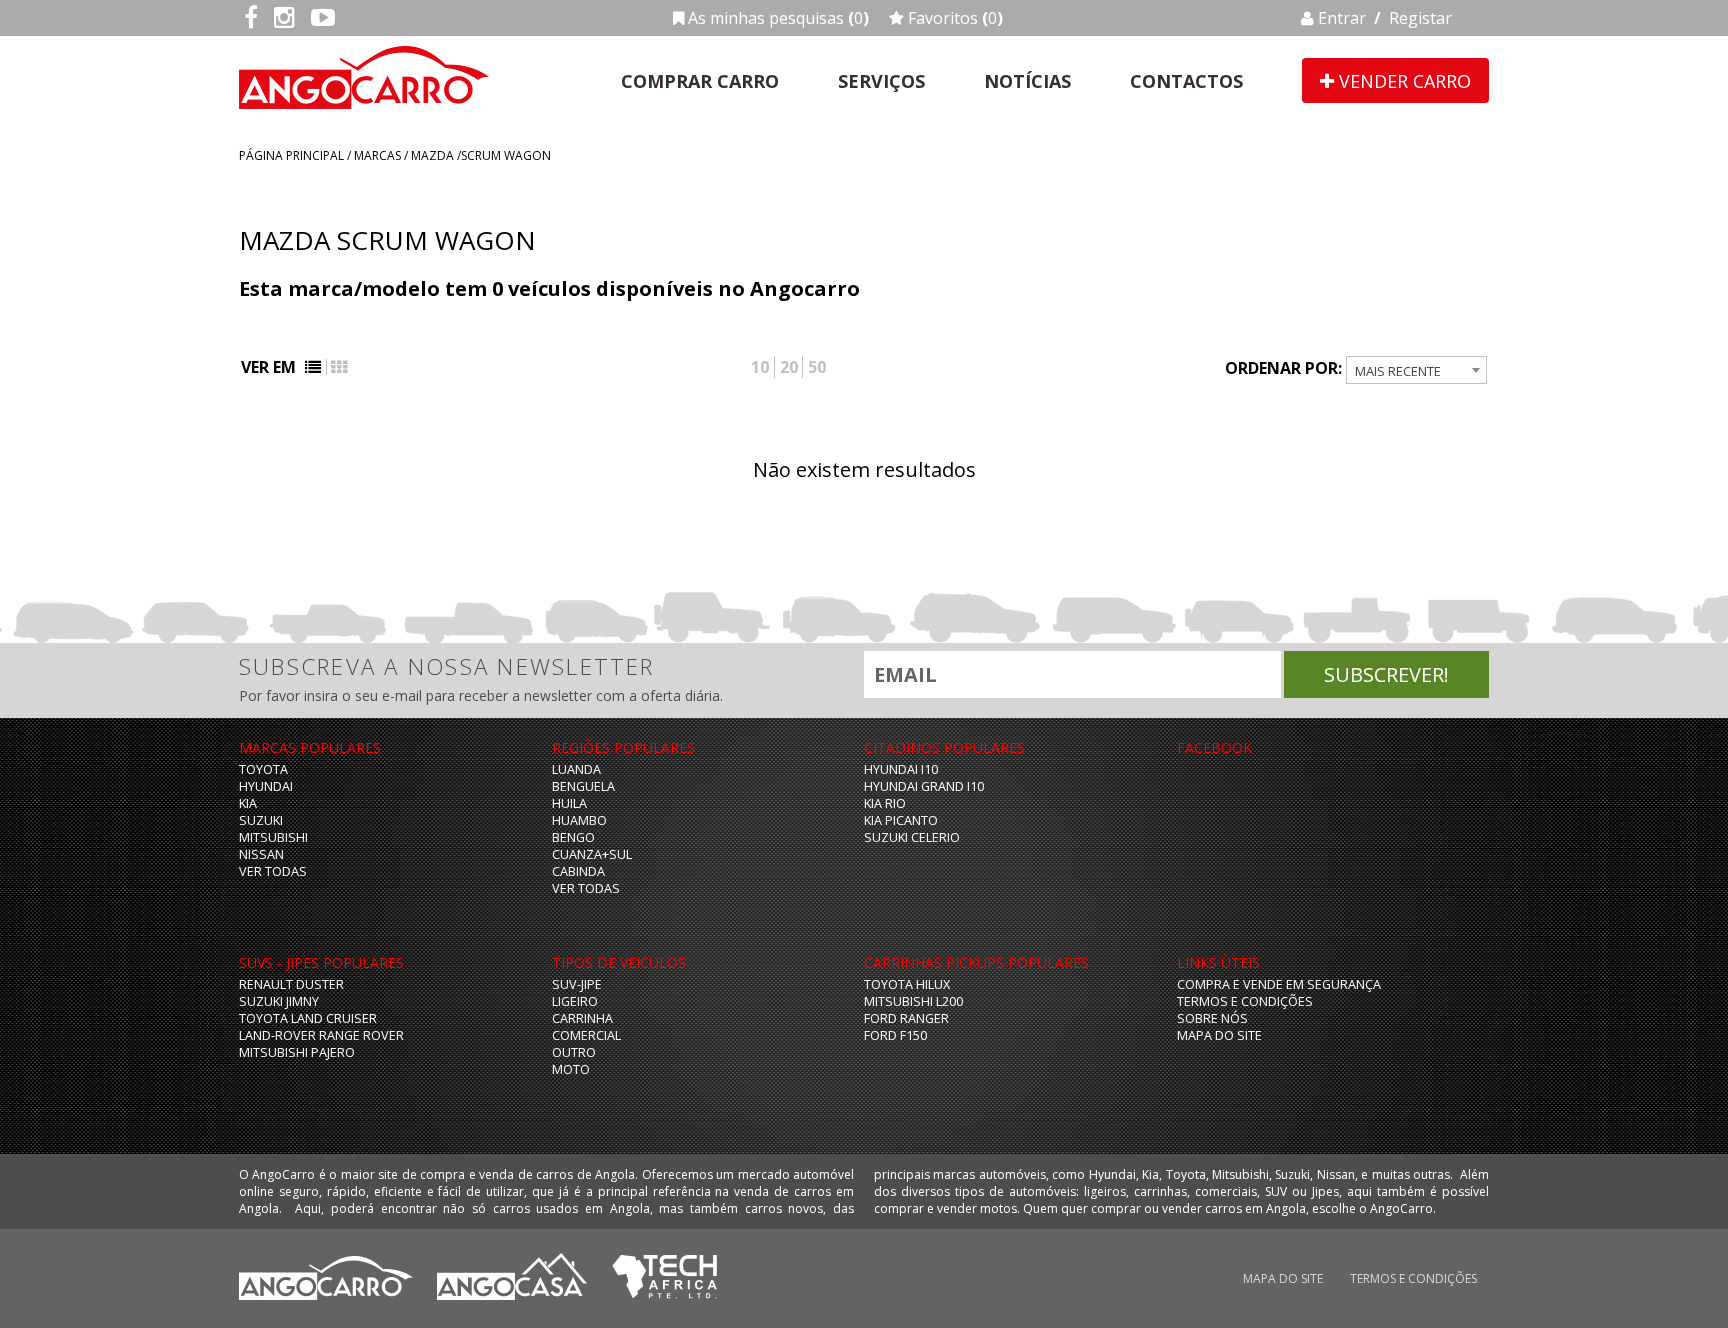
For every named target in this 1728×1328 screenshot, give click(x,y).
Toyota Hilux (907, 984)
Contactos (1186, 81)
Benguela (583, 786)
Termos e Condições (1245, 1001)
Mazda (432, 155)
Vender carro (1402, 81)
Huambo (579, 820)
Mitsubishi (273, 837)
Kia (248, 803)
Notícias (1027, 81)
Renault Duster (291, 984)
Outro (574, 1052)
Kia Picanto (901, 820)
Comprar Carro (700, 81)
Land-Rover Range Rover (321, 1035)
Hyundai (266, 786)
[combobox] (1416, 370)
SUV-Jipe (577, 984)
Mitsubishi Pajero (297, 1052)
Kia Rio (885, 803)
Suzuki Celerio (912, 837)
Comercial (586, 1035)
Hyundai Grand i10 (924, 786)
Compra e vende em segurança (1279, 984)
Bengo (573, 837)
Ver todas (273, 871)
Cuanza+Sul (592, 854)
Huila (569, 803)
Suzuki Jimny (279, 1001)
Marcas (377, 155)
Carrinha (582, 1018)
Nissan (261, 854)
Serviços (881, 81)
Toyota (263, 769)
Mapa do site (1219, 1035)
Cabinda (578, 871)
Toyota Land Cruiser (308, 1018)
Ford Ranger (906, 1018)
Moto (571, 1069)
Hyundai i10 (901, 769)
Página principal (291, 155)
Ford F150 (895, 1035)
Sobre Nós (1212, 1018)
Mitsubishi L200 (913, 1001)
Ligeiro (575, 1001)
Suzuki (261, 820)
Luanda (576, 769)
